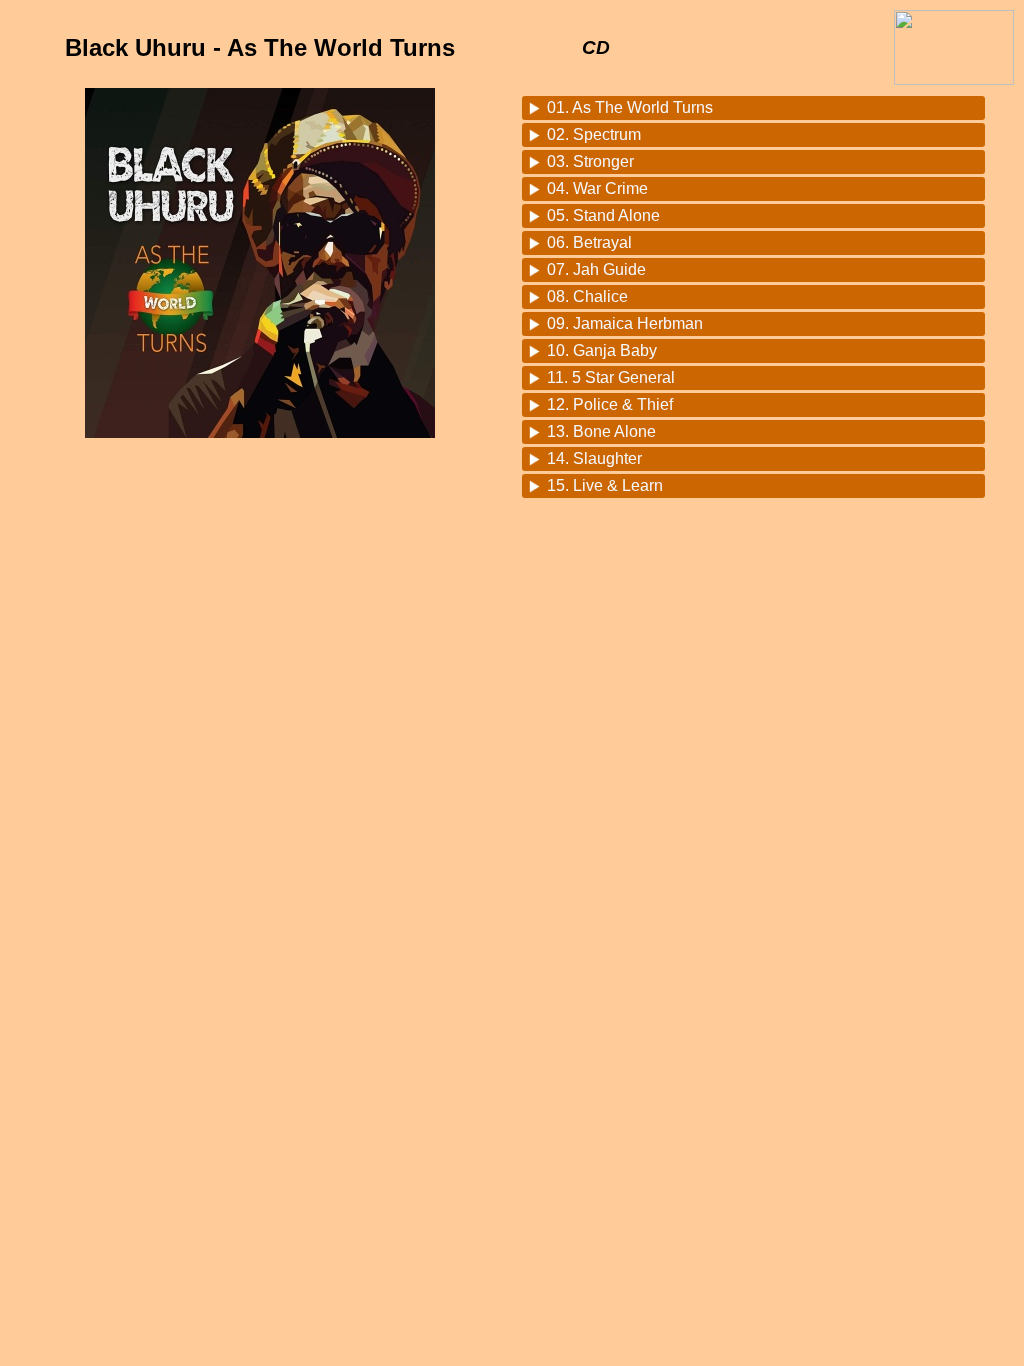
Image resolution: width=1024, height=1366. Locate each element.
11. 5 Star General (611, 377)
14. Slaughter (594, 458)
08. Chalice (587, 296)
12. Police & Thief (610, 404)
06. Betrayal (589, 242)
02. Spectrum (594, 134)
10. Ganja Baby (602, 350)
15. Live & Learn (605, 485)
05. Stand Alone (603, 215)
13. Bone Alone (601, 431)
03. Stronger (590, 161)
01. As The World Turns (630, 107)
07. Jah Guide (596, 269)
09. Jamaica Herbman (625, 323)
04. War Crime (597, 188)
